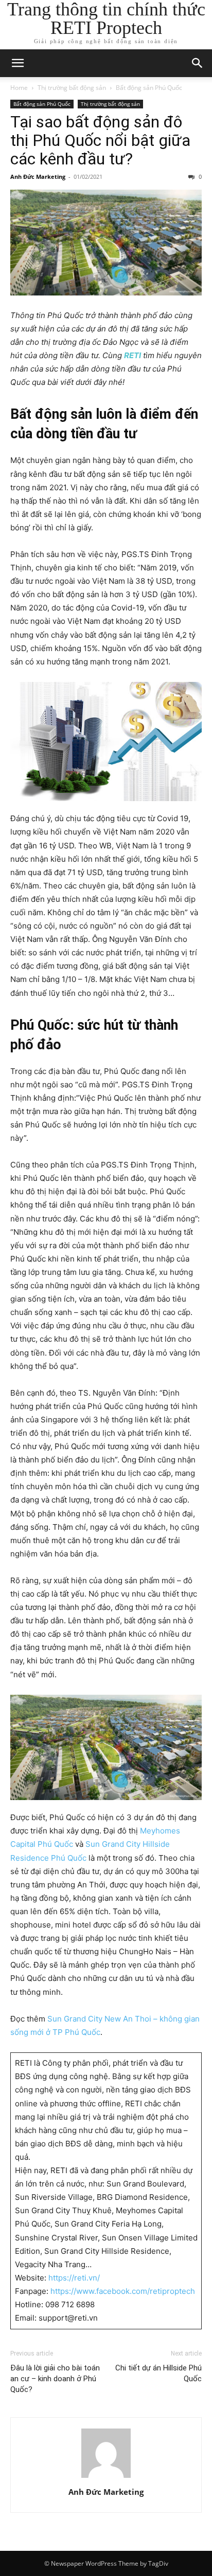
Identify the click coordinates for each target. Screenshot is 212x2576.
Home (19, 88)
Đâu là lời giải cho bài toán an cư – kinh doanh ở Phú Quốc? (55, 2379)
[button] (17, 63)
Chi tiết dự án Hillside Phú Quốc (158, 2373)
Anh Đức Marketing (38, 177)
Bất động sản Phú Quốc (149, 88)
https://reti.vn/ (74, 2278)
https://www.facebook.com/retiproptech (123, 2291)
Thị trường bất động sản (72, 88)
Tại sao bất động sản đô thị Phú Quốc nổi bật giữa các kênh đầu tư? (100, 140)
